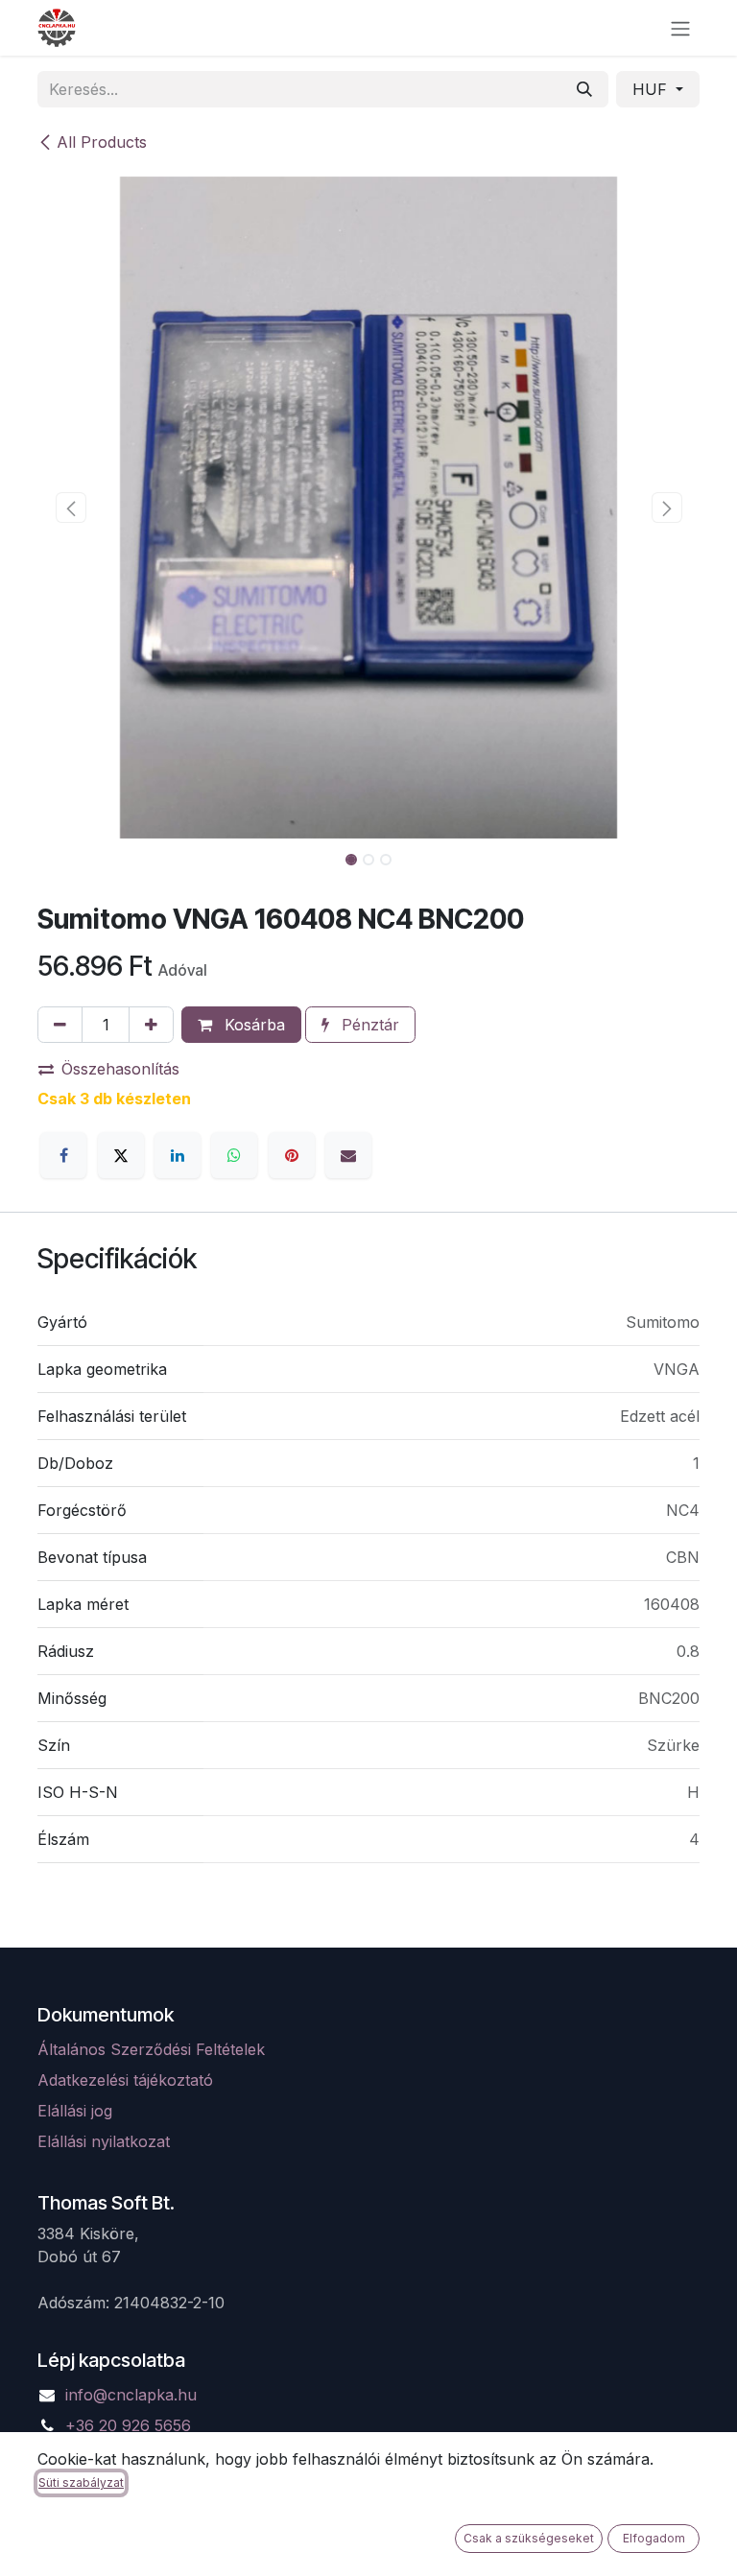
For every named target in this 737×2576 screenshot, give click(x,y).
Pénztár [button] (368, 1025)
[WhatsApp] (234, 1155)
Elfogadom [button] (654, 2538)
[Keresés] (584, 89)
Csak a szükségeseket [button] (529, 2538)
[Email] (348, 1155)
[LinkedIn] (178, 1155)
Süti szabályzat (81, 2482)
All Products (102, 142)
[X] (121, 1155)
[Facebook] (63, 1155)
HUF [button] (652, 89)
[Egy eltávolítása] (60, 1025)
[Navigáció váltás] (680, 28)
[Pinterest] (292, 1155)
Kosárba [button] (252, 1025)
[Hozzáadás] (151, 1025)
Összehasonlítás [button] (120, 1069)
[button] (71, 508)
